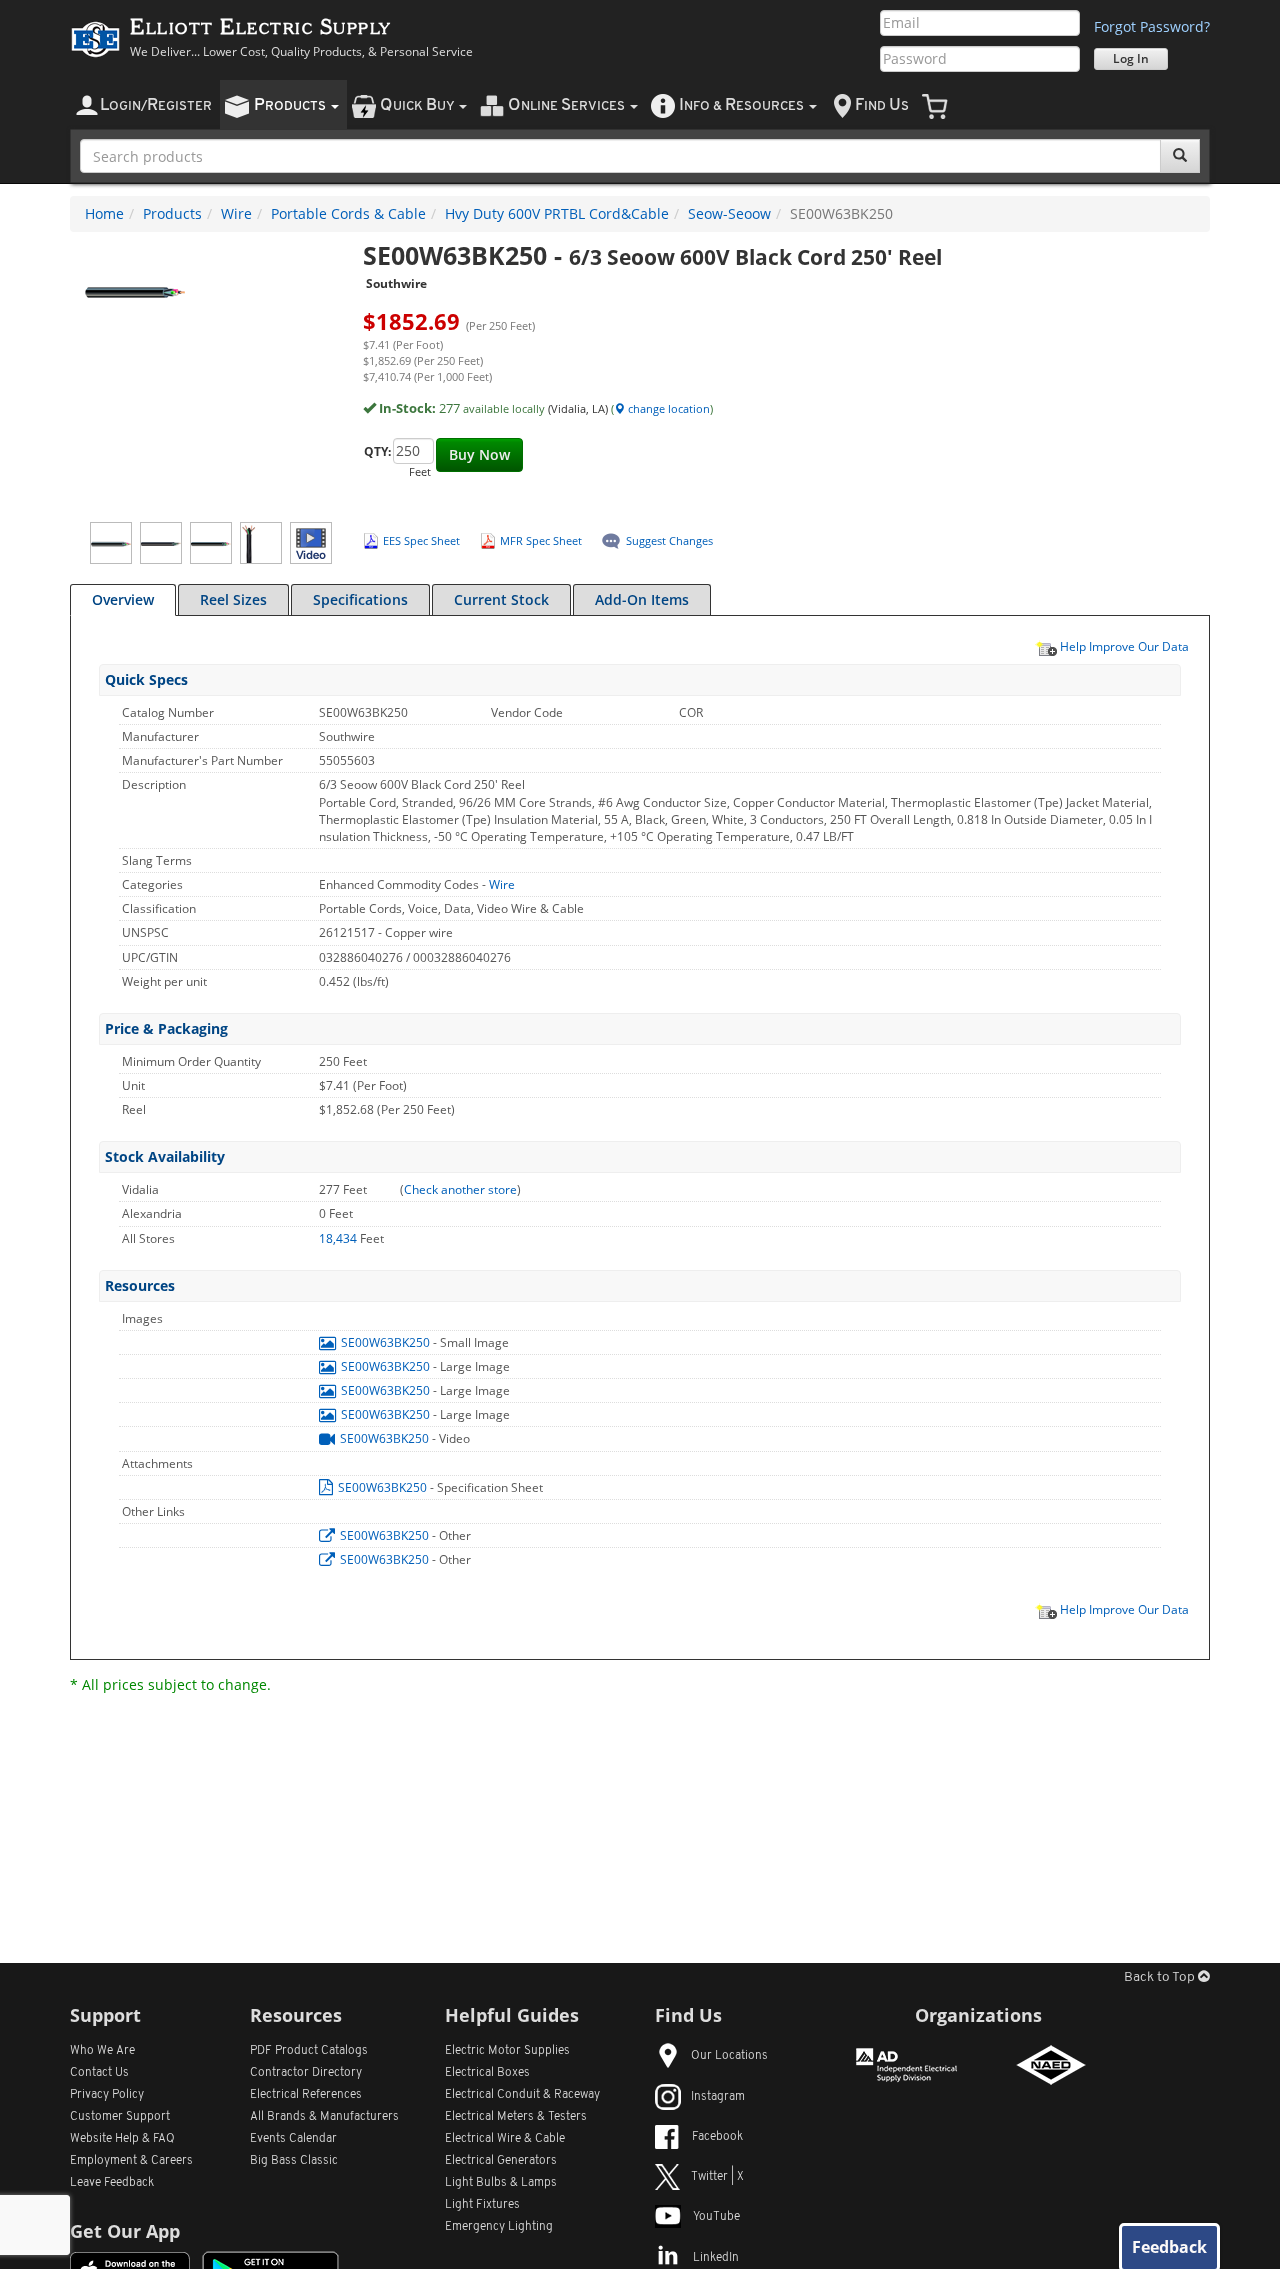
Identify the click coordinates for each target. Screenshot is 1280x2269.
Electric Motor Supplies (507, 2051)
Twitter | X (717, 2177)
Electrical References (306, 2095)
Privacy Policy (107, 2095)
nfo (741, 105)
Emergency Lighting (499, 2227)
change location (667, 408)
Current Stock (501, 599)
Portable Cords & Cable (348, 213)
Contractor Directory (306, 2073)
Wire (236, 213)
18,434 (339, 1238)
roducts (291, 105)
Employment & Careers (131, 2161)
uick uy (418, 105)
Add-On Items (642, 599)
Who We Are (102, 2051)
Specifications (360, 599)
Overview (123, 599)
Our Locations (729, 2056)
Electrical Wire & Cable (505, 2139)
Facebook (717, 2137)
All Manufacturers (324, 2117)
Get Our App (125, 2231)
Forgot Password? (1152, 26)
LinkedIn (716, 2258)
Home (104, 213)
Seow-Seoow (729, 213)
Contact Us (99, 2073)
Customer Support (120, 2117)
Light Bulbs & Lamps (501, 2183)
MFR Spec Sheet (541, 540)
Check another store (460, 1189)
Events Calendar (293, 2139)
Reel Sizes (233, 599)
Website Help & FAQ (122, 2139)
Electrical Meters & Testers (516, 2117)
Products (172, 213)
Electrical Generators (501, 2161)
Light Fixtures (482, 2205)
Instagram (718, 2097)
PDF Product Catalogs (309, 2051)
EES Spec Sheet (421, 540)
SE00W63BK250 (385, 1342)
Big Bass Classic (294, 2161)
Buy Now (479, 454)
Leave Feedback (112, 2183)
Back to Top (1161, 1977)
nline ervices (568, 105)
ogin (156, 105)
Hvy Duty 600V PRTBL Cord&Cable (557, 213)
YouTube (716, 2217)
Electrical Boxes (487, 2073)
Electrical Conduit (522, 2095)
